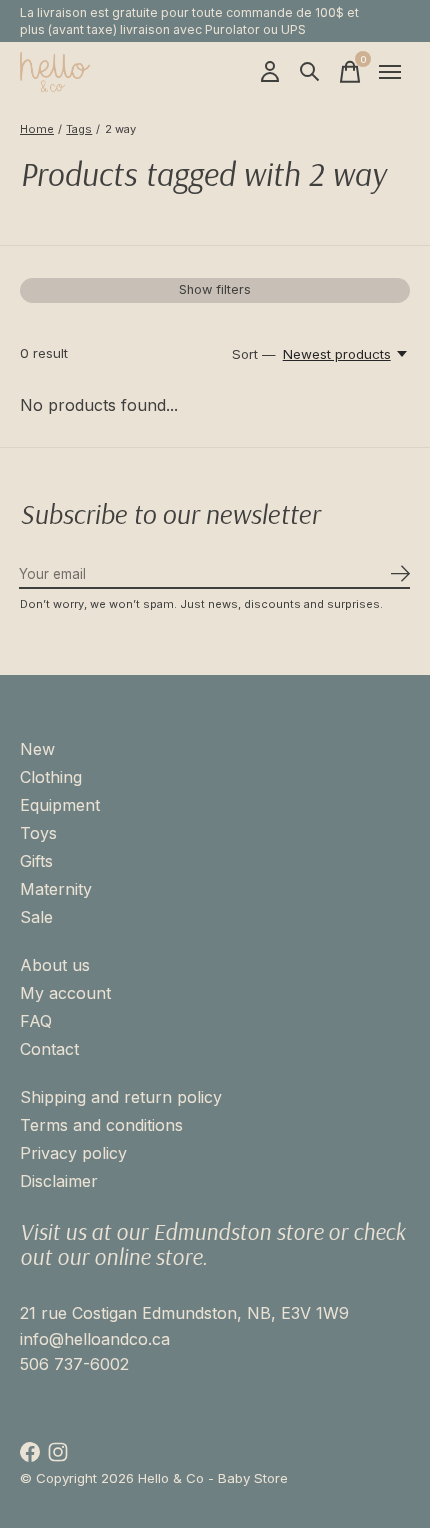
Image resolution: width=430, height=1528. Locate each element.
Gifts (36, 861)
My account (65, 993)
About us (55, 965)
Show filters (215, 289)
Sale (36, 917)
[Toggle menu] (390, 72)
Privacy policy (73, 1153)
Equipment (60, 805)
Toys (38, 833)
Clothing (51, 777)
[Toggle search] (310, 72)
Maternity (56, 889)
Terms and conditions (101, 1125)
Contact (49, 1049)
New (37, 749)
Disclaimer (59, 1181)
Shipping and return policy (121, 1097)
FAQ (36, 1021)
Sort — (254, 354)
